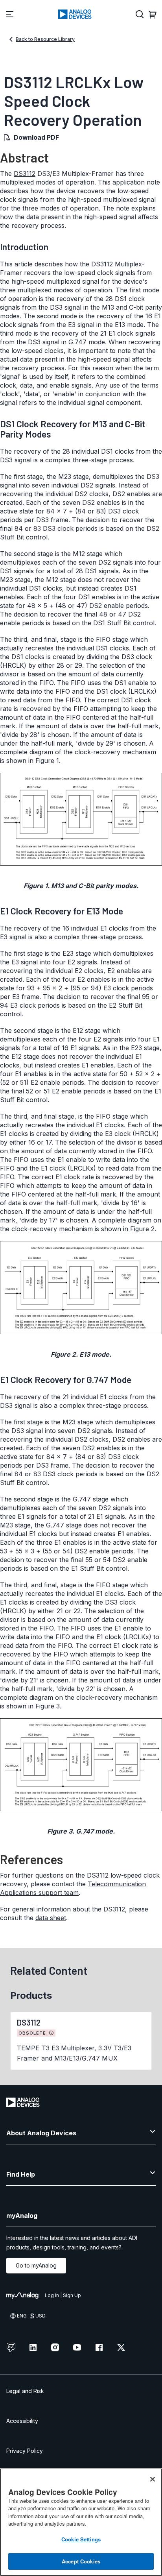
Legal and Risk (25, 2391)
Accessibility (22, 2421)
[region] (81, 2522)
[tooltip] (52, 2033)
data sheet (51, 1918)
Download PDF (36, 137)
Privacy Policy (25, 2451)
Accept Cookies (81, 2561)
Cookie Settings (81, 2539)
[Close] (153, 2479)
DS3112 (25, 174)
